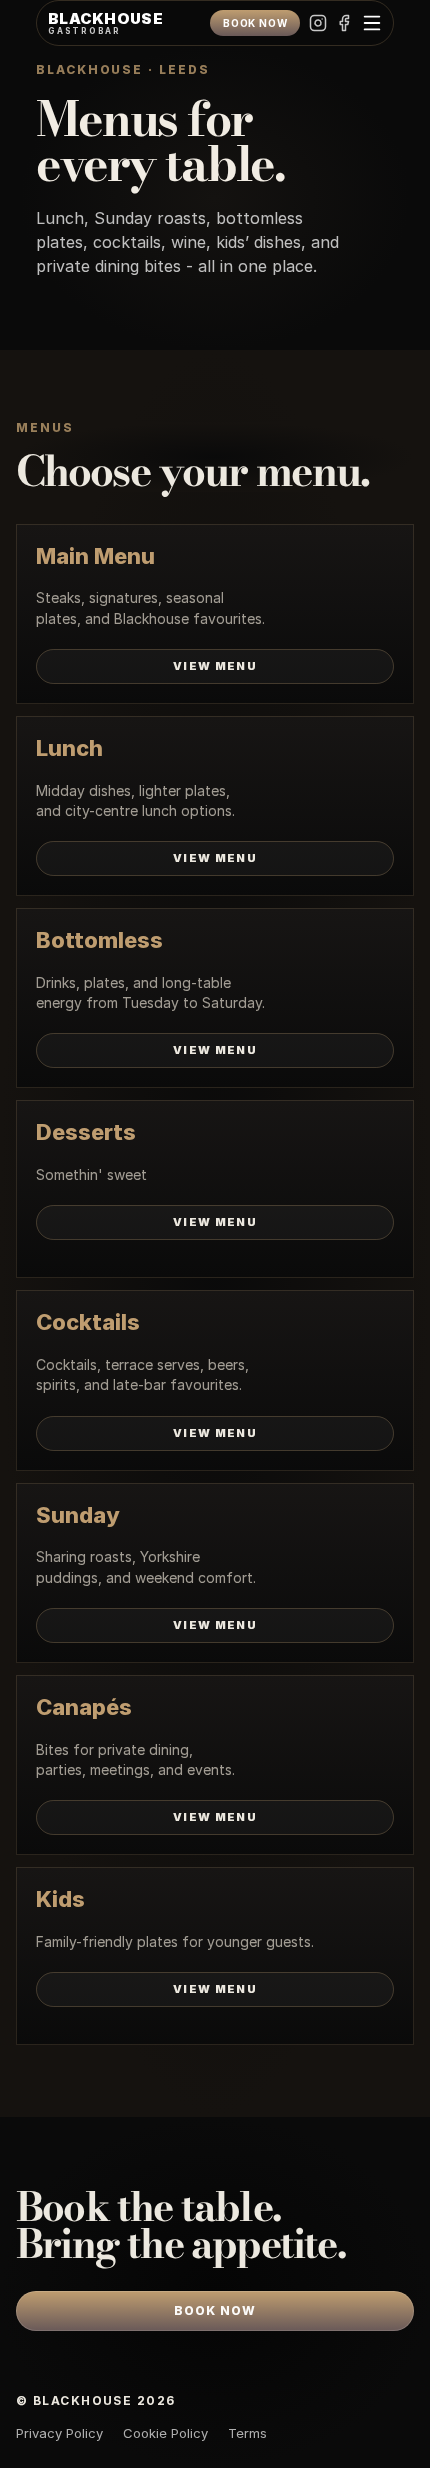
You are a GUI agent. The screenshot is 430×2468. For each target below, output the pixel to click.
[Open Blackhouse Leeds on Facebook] (343, 23)
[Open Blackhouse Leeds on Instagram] (317, 23)
